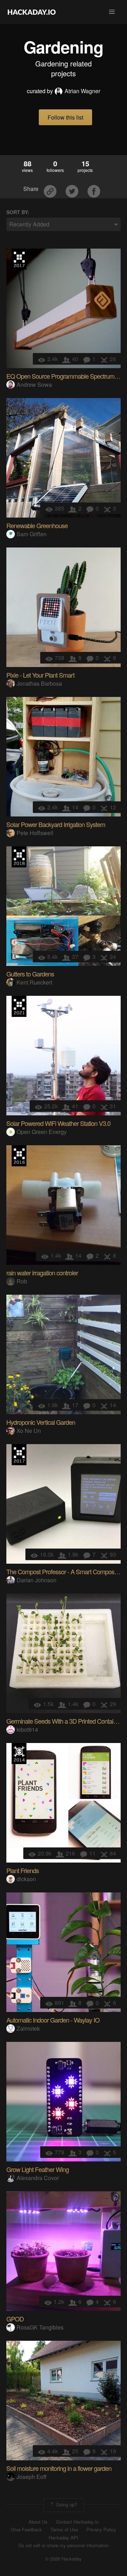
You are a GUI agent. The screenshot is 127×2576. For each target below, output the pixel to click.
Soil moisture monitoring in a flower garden (59, 2468)
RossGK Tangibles (40, 2327)
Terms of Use (64, 2530)
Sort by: (18, 212)
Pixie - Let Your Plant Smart (40, 675)
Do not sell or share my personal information (64, 2545)
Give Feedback (26, 2530)
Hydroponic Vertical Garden (41, 1422)
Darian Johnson (37, 1580)
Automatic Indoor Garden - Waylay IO (53, 2020)
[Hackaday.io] (32, 12)
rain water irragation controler (42, 1273)
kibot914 (27, 1729)
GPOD (15, 2319)
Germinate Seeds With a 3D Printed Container (64, 1721)
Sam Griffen (32, 534)
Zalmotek (28, 2028)
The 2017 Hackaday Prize (19, 259)
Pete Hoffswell (35, 833)
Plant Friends (23, 1870)
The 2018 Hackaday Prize (19, 857)
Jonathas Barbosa (39, 683)
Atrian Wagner (82, 91)
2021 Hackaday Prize (19, 1006)
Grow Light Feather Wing (38, 2169)
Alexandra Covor (38, 2178)
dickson (26, 1879)
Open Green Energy (42, 1132)
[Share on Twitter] (73, 189)
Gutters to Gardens (30, 974)
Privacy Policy (101, 2530)
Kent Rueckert (34, 982)
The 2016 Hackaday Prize (19, 1156)
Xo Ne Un (29, 1431)
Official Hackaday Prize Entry (19, 1754)
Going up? (66, 2504)
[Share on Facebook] (94, 189)
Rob (22, 1281)
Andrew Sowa (34, 385)
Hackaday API (64, 2538)
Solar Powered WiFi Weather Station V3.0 (58, 1123)
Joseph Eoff (32, 2477)
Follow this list (65, 117)
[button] (112, 12)
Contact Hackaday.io (77, 2522)
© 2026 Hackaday (64, 2559)
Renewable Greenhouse (37, 525)
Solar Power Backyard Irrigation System (56, 824)
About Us (38, 2522)
